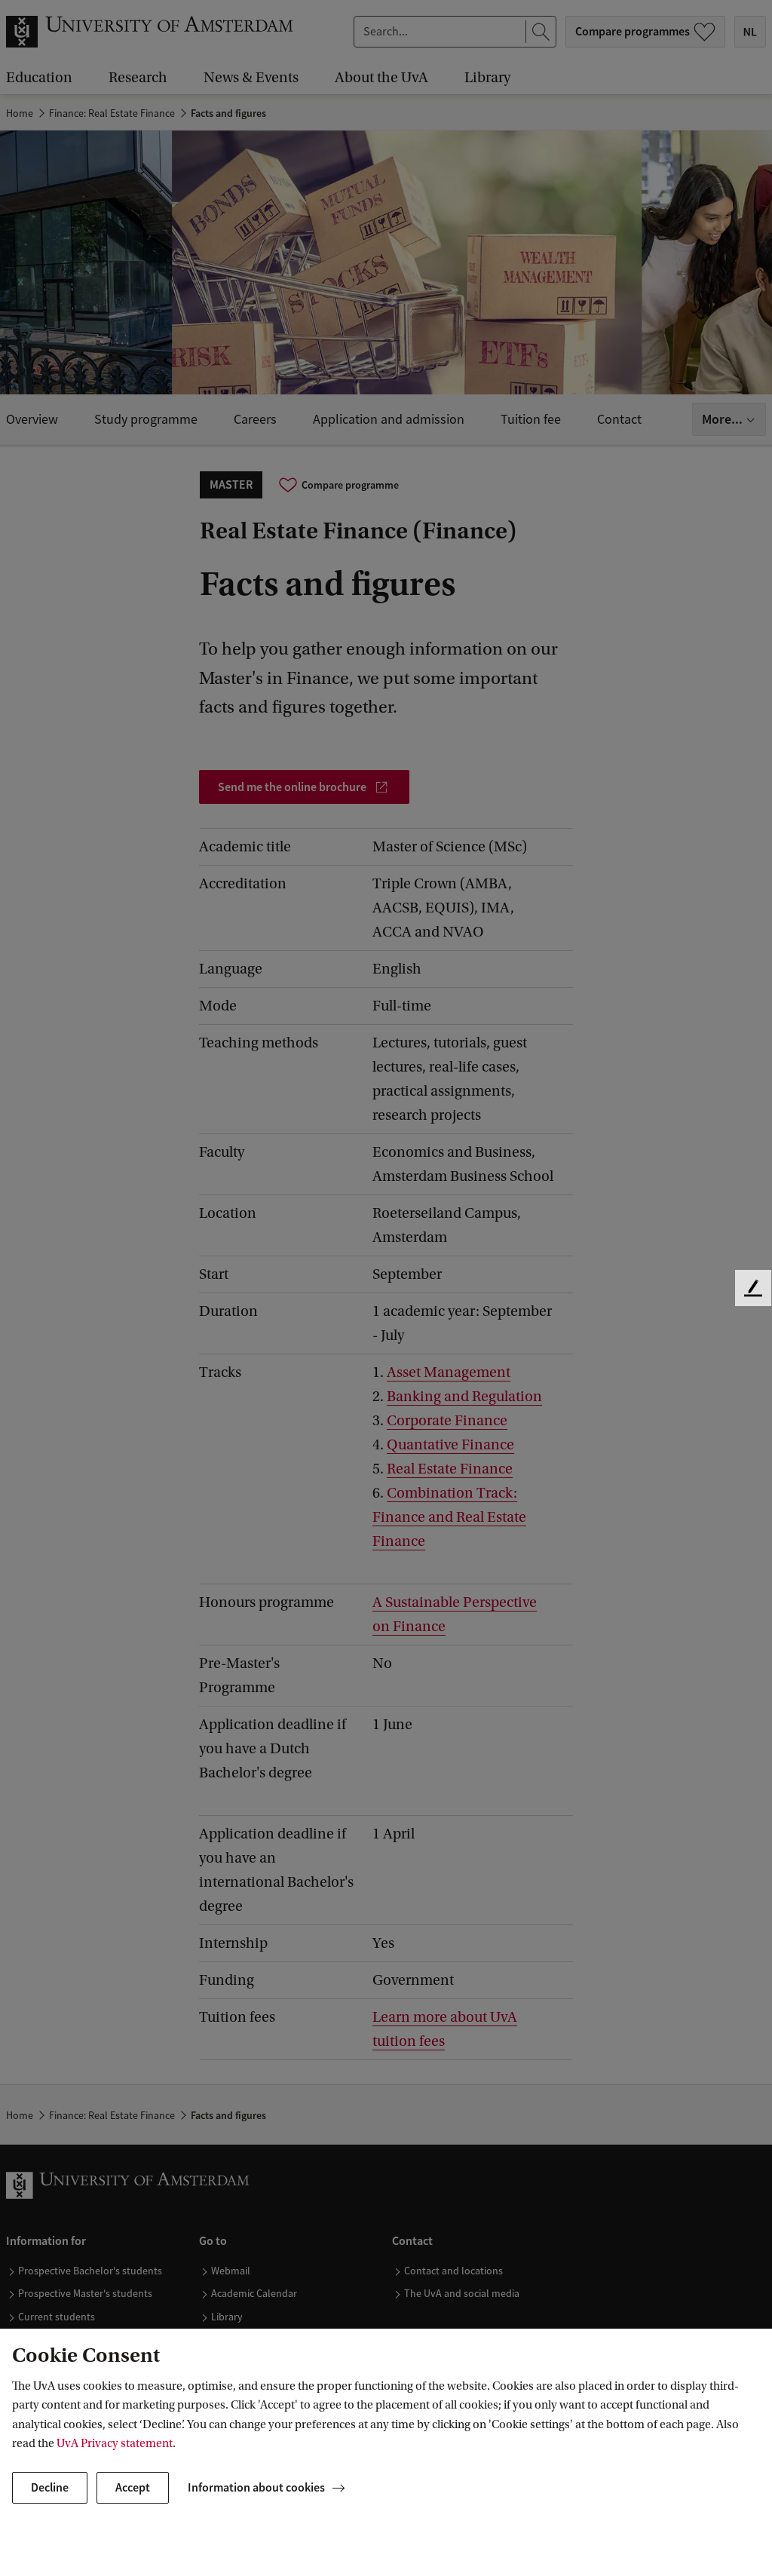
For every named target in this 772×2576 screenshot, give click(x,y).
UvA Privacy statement (115, 2443)
